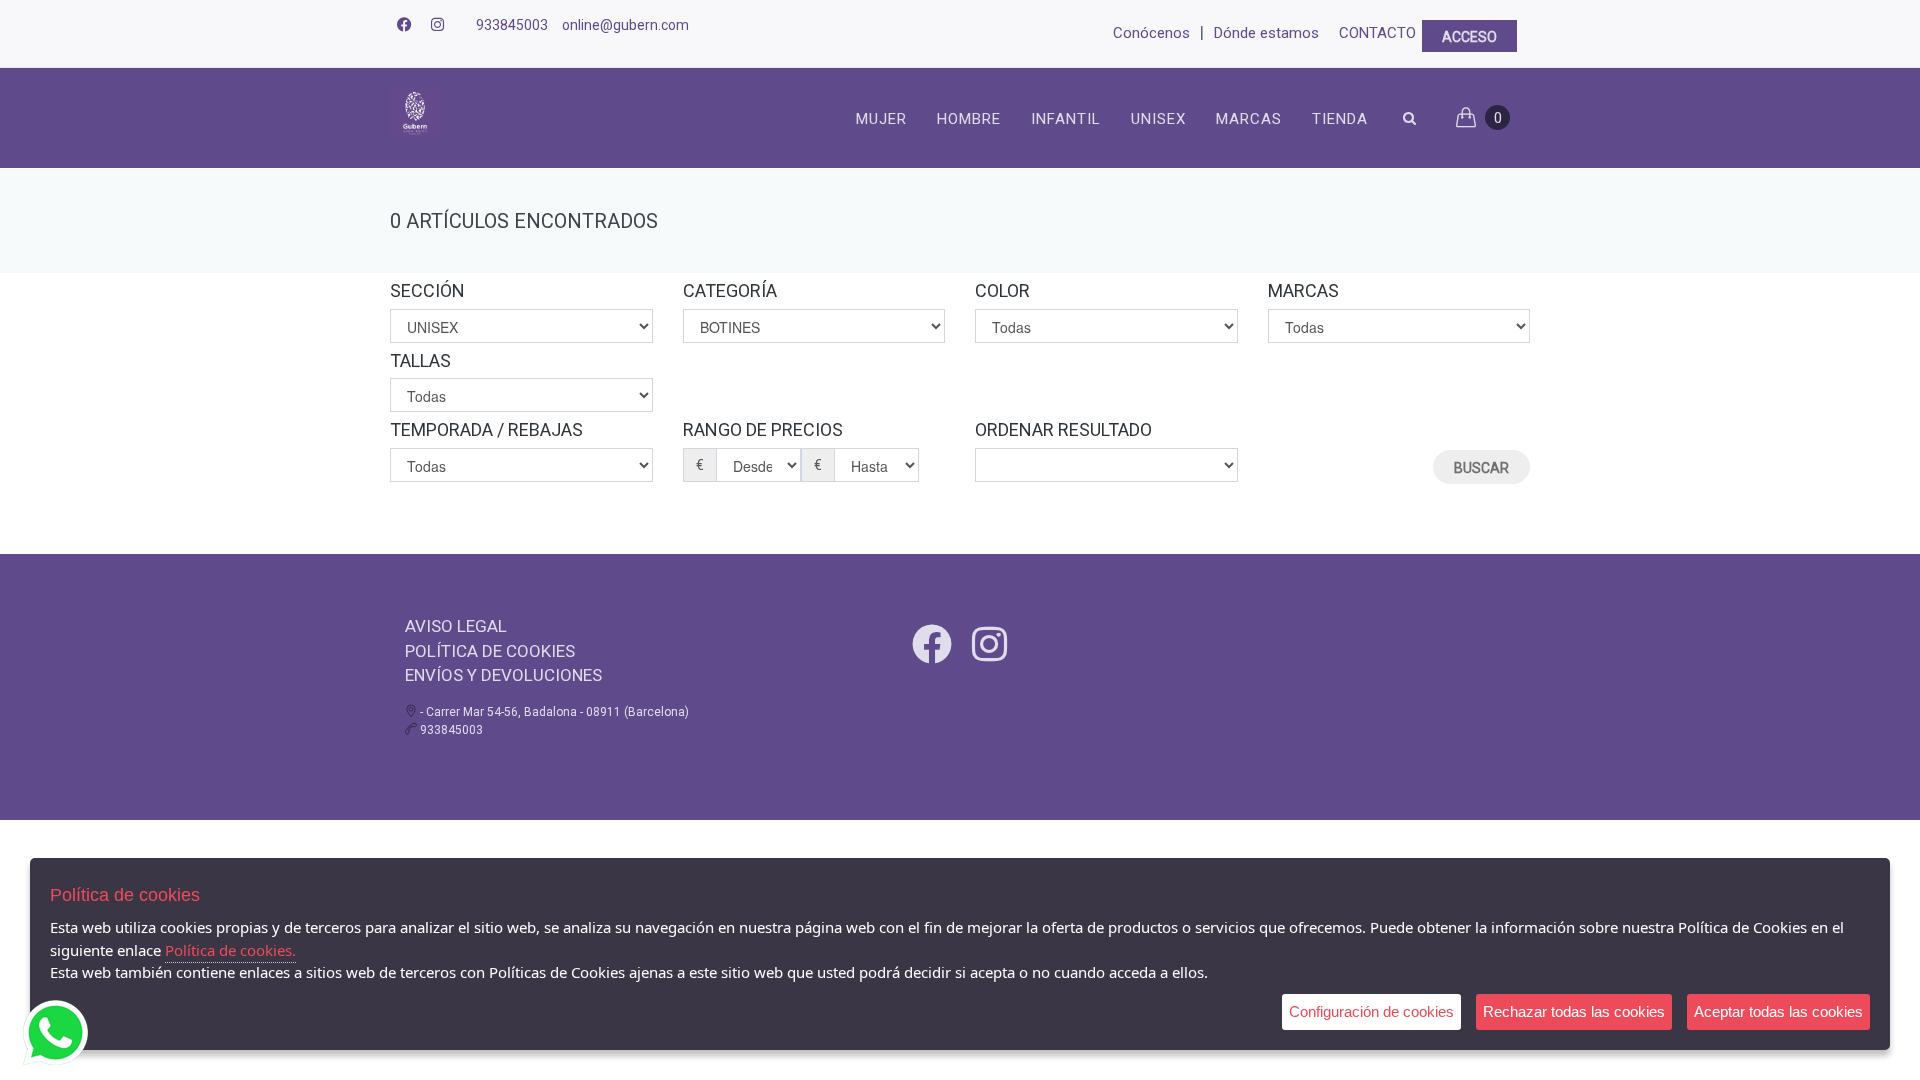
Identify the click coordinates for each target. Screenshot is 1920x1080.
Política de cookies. (230, 950)
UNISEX (1158, 119)
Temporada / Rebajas (486, 429)
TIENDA (1340, 119)
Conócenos (1151, 33)
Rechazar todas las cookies (1574, 1011)
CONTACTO (1377, 33)
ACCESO (1469, 37)
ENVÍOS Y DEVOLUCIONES (503, 675)
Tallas (420, 360)
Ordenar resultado (1063, 429)
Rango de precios (763, 429)
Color (1002, 290)
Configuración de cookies (1371, 1011)
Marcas (1249, 119)
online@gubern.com (625, 25)
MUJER (881, 119)
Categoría (730, 290)
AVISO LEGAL (456, 626)
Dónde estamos (1266, 33)
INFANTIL (1066, 119)
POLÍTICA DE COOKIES (490, 651)
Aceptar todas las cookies (1778, 1011)
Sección (427, 290)
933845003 (512, 25)
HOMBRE (969, 119)
